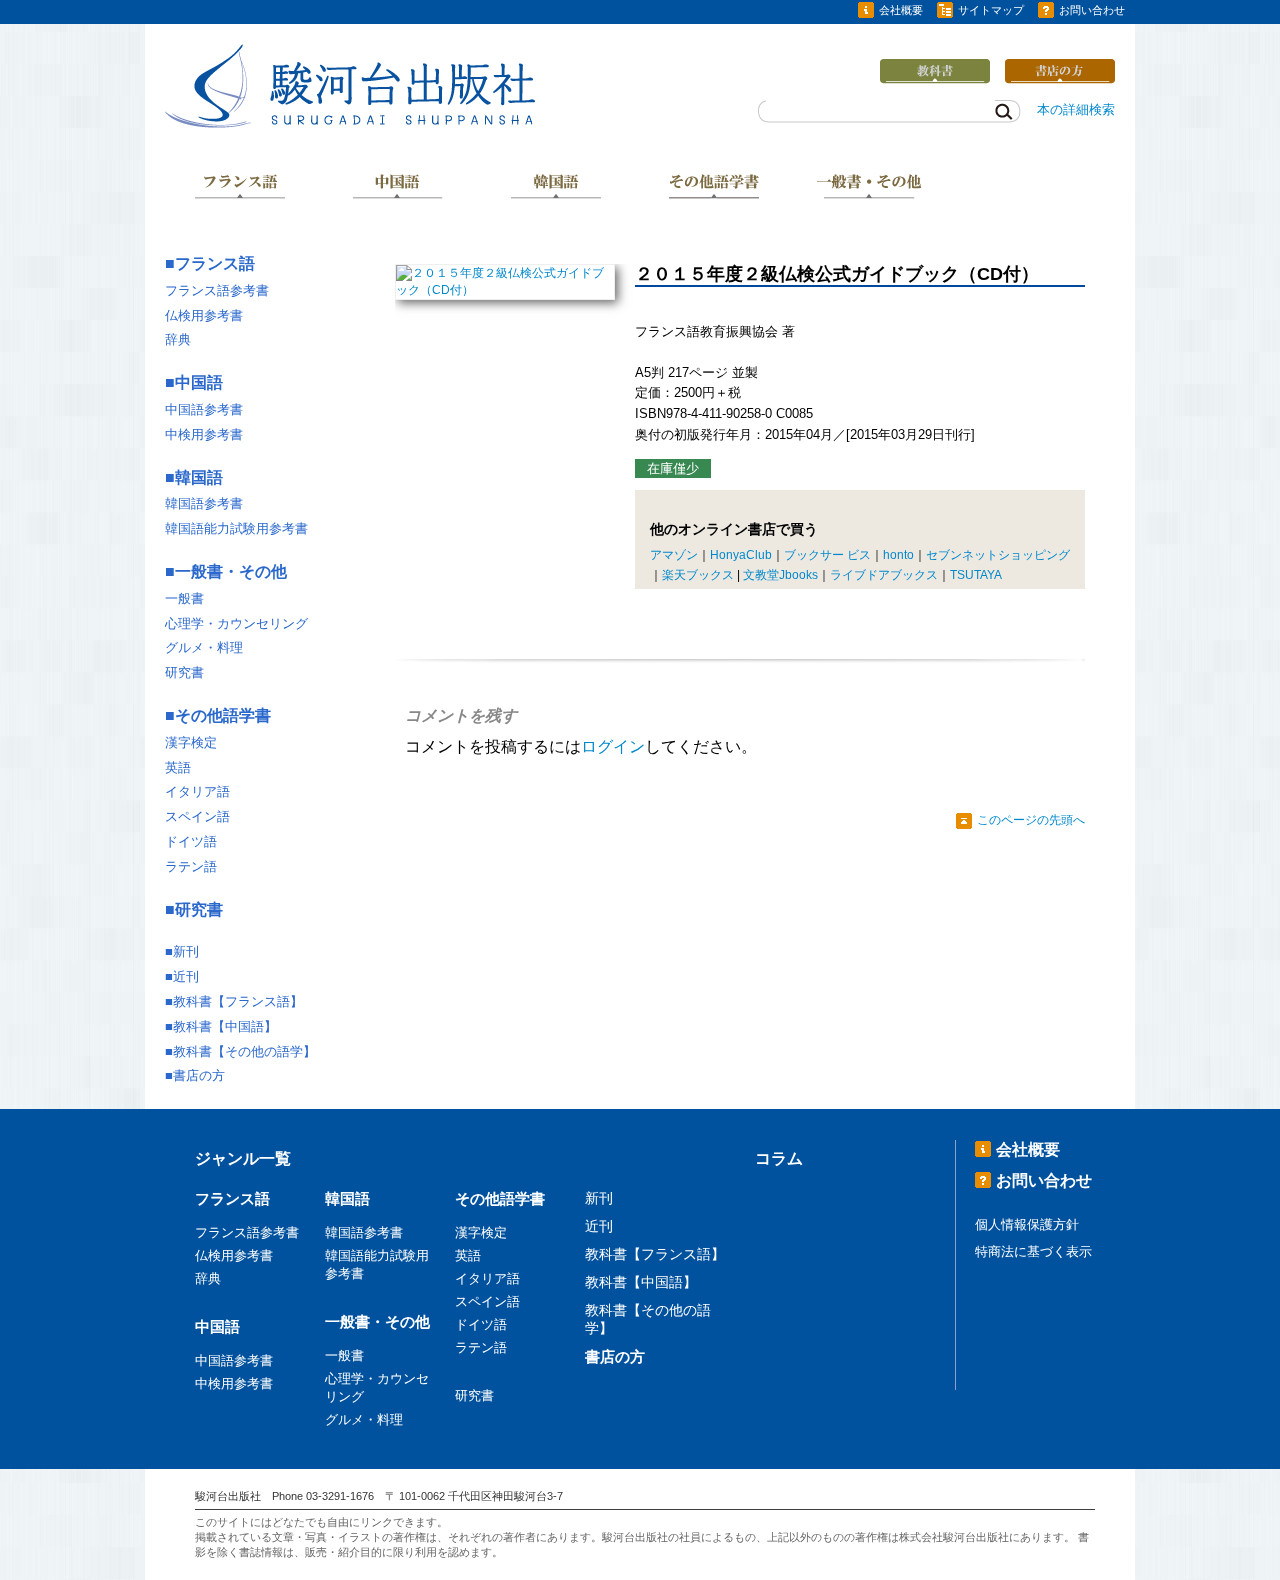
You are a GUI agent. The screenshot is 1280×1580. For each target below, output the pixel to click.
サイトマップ (991, 10)
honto (898, 555)
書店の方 (199, 1075)
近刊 (186, 976)
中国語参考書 (204, 409)
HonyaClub (741, 555)
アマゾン (674, 555)
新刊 (186, 951)
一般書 (184, 598)
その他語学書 (714, 188)
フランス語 (240, 188)
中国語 (398, 188)
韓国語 (556, 188)
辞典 (178, 339)
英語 (178, 767)
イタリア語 (197, 791)
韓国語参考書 (204, 503)
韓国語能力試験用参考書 (236, 528)
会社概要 (901, 10)
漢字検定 (191, 742)
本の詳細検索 (1076, 109)
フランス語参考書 (217, 290)
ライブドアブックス (884, 575)
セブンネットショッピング (998, 555)
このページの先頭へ (1031, 820)
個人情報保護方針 (1027, 1224)
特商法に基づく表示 (1033, 1251)
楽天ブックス (698, 575)
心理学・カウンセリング (236, 623)
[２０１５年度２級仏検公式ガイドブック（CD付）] (505, 290)
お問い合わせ (1092, 10)
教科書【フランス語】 (238, 1001)
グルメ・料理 (204, 647)
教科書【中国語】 (225, 1026)
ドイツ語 (191, 841)
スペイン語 (197, 816)
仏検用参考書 (204, 315)
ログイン (613, 746)
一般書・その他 (871, 188)
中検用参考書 (204, 434)
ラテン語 (191, 866)
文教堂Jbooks (780, 575)
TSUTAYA (976, 575)
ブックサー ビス (827, 555)
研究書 (184, 672)
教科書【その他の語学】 (244, 1051)
